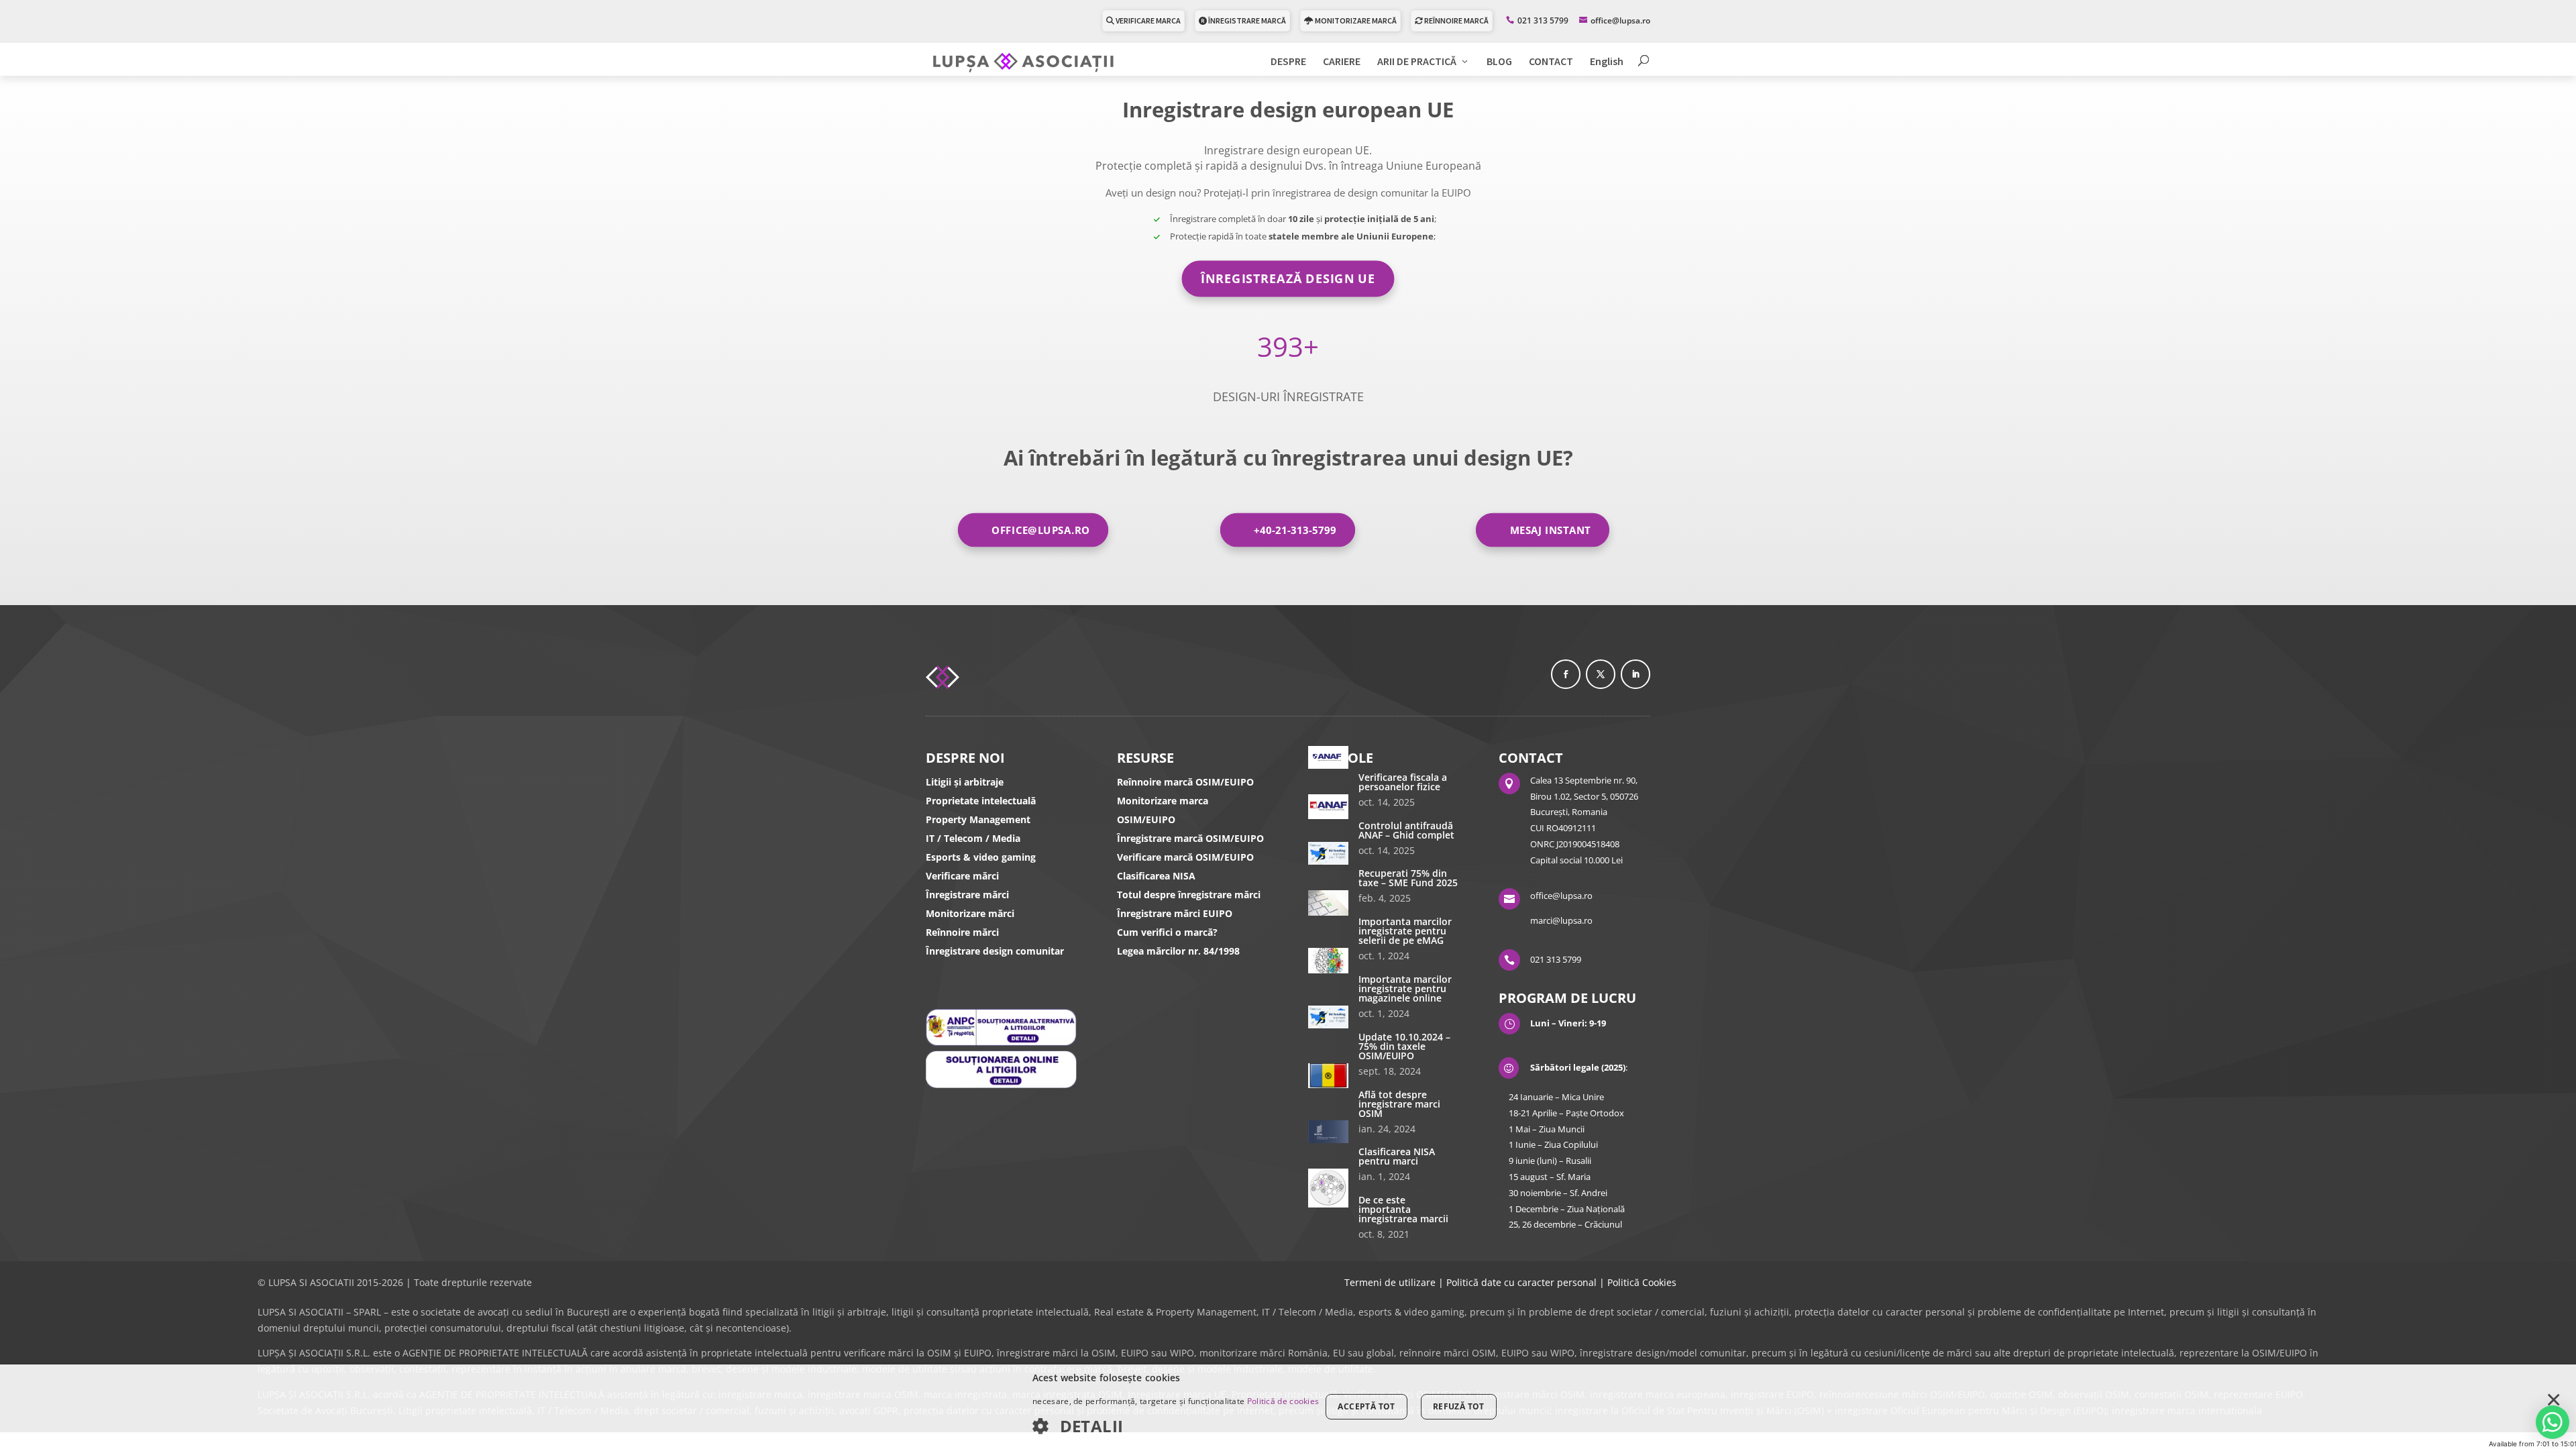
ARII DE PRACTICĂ (1417, 62)
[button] (1176, 1427)
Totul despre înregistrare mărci (1189, 895)
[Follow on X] (1601, 674)
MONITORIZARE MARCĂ (1355, 20)
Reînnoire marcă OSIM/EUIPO (1185, 782)
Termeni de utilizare (1390, 1282)
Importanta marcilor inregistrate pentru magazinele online (1405, 988)
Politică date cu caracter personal (1521, 1282)
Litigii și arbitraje (965, 782)
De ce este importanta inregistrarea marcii (1403, 1209)
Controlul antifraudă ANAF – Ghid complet (1406, 830)
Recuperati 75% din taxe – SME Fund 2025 (1408, 878)
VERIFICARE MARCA (1147, 20)
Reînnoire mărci (962, 932)
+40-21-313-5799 (1295, 530)
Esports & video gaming (981, 857)
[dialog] (1288, 1407)
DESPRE (1288, 62)
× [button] (2554, 1401)
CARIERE (1342, 62)
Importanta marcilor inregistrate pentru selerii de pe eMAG (1405, 931)
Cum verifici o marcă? (1167, 932)
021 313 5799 (1543, 20)
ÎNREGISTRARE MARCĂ (1246, 20)
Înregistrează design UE (1288, 278)
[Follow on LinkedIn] (1635, 674)
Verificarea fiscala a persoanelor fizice (1403, 782)
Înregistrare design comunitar (995, 951)
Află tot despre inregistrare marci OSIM (1399, 1104)
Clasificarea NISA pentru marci (1397, 1156)
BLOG (1499, 62)
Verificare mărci (962, 876)
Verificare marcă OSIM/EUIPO (1185, 857)
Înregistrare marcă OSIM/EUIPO (1190, 838)
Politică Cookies (1642, 1282)
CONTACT (1551, 62)
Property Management (978, 819)
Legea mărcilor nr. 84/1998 (1178, 951)
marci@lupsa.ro (1561, 920)
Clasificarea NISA (1156, 876)
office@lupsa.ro (1041, 530)
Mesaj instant (1550, 530)
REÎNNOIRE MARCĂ (1456, 20)
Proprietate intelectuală (981, 801)
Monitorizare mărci (970, 913)
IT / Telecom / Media (973, 838)
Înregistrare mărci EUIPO (1175, 913)
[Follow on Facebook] (1566, 674)
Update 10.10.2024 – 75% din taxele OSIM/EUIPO (1404, 1046)
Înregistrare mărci (967, 895)
